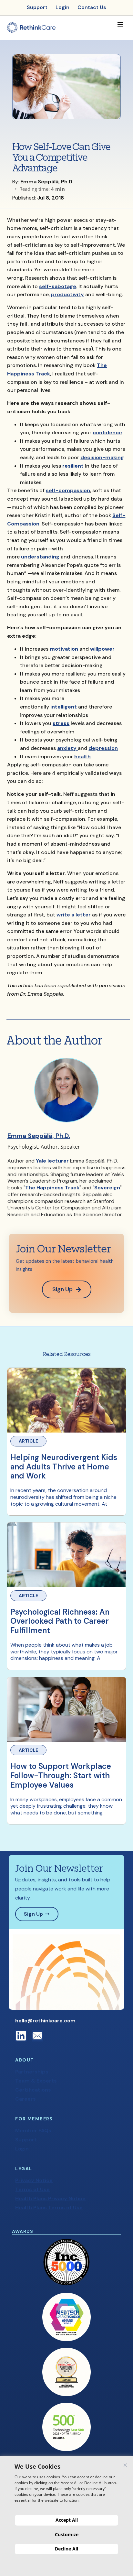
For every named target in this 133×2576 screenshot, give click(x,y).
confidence (107, 433)
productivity (67, 294)
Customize (67, 2534)
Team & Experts (36, 2081)
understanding (40, 557)
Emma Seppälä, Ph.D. (39, 1136)
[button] (120, 24)
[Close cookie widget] (125, 2465)
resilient (73, 466)
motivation (64, 649)
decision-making (102, 457)
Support (26, 2140)
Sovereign (107, 1188)
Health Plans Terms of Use (49, 2208)
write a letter (74, 915)
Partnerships (32, 2072)
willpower (102, 649)
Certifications (33, 2090)
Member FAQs (33, 2131)
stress (61, 723)
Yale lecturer (52, 1161)
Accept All (67, 2520)
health (82, 757)
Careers (26, 2099)
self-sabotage (58, 286)
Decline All (66, 2549)
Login (22, 2149)
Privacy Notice (34, 2180)
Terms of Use (32, 2189)
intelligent (64, 707)
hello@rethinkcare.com (45, 2021)
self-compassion (68, 490)
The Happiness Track (52, 1188)
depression (103, 748)
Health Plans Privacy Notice (50, 2198)
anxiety (67, 748)
